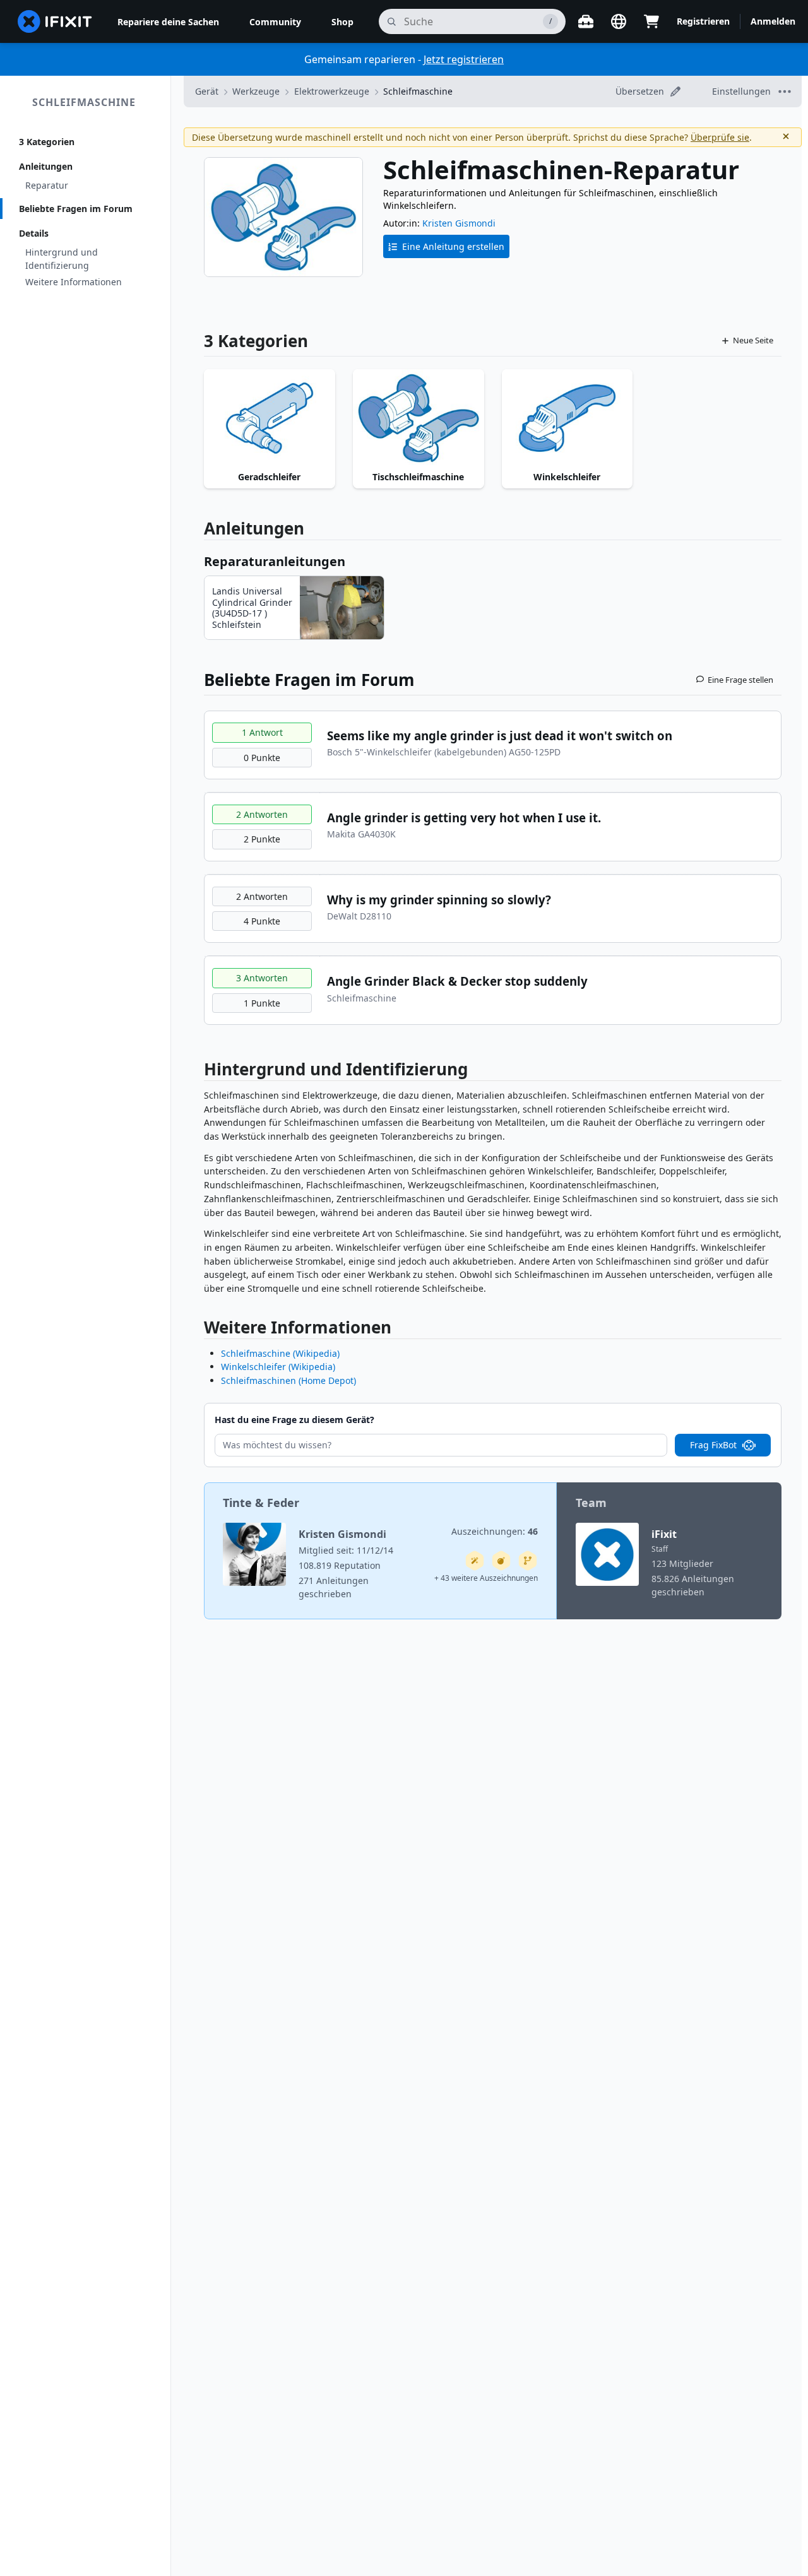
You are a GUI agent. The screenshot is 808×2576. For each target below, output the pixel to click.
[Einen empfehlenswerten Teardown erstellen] (501, 1561)
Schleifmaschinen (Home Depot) (288, 1380)
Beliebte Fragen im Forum (76, 209)
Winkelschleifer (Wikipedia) (278, 1367)
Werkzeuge (256, 91)
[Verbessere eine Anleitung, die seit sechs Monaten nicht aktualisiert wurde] (528, 1561)
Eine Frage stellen (740, 680)
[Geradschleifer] (270, 418)
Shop (342, 22)
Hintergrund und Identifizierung (62, 259)
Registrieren (703, 21)
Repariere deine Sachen (168, 22)
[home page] (55, 21)
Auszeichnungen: (495, 1531)
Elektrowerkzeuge (332, 91)
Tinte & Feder (261, 1503)
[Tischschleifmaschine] (419, 418)
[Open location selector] (619, 21)
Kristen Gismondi (459, 223)
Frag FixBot (713, 1445)
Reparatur (47, 185)
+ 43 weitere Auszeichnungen (486, 1578)
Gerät (207, 91)
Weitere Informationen (74, 282)
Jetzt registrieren (464, 59)
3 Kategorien (47, 142)
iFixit (664, 1534)
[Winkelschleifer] (567, 418)
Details (34, 233)
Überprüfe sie (720, 137)
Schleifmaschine (84, 102)
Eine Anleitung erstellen (453, 246)
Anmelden (773, 21)
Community (275, 22)
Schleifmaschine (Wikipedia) (280, 1353)
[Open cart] (651, 21)
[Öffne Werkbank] (586, 21)
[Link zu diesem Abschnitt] (198, 1072)
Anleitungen (46, 166)
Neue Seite (753, 340)
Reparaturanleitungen (275, 561)
